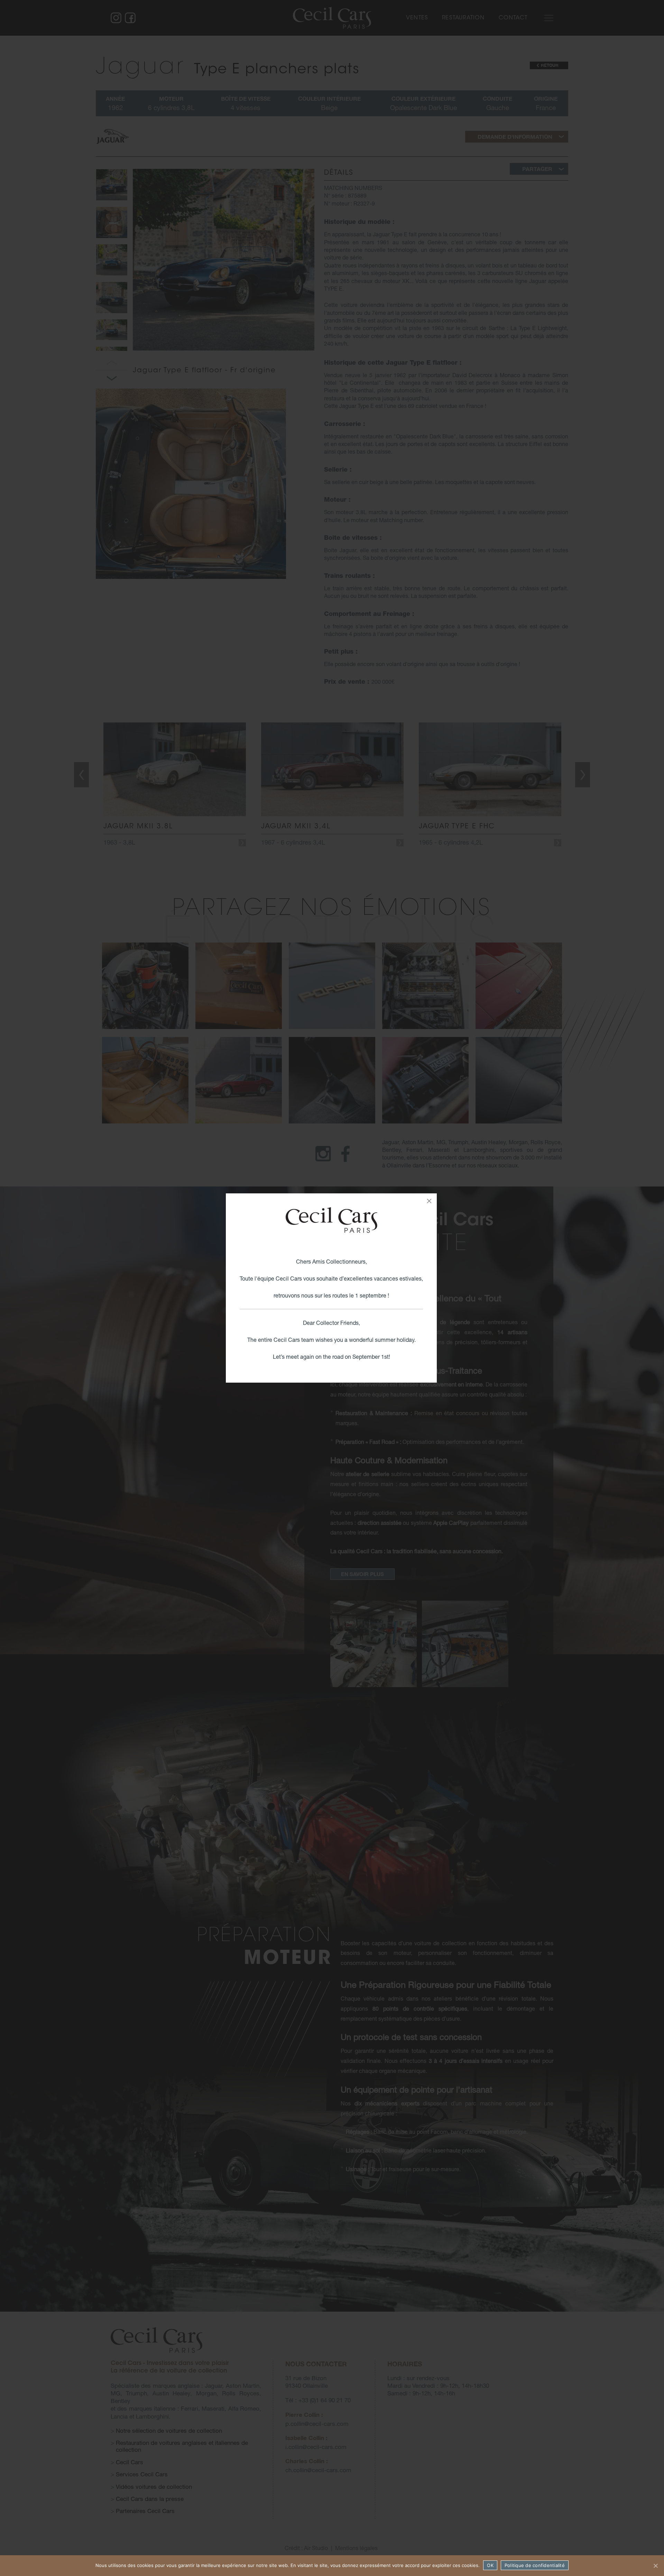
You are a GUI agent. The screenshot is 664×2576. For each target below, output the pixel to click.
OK (490, 2565)
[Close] (429, 1201)
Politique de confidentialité (535, 2565)
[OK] (655, 2566)
